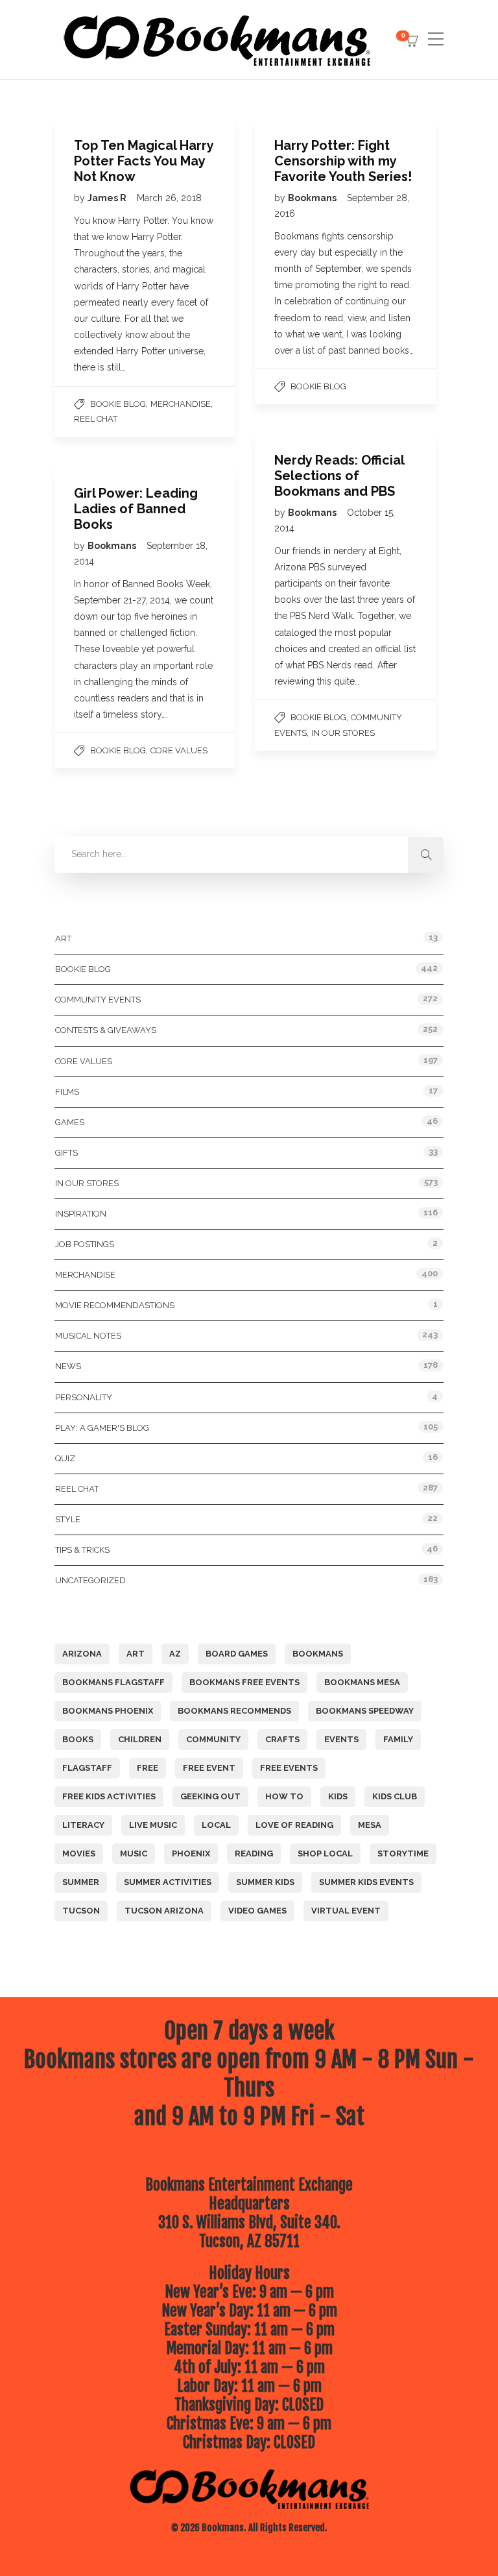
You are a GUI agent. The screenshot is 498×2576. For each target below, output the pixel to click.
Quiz (65, 1458)
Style (68, 1519)
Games (70, 1122)
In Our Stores (343, 733)
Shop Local (325, 1853)
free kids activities (109, 1796)
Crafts (282, 1739)
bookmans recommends (234, 1711)
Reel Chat (96, 419)
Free (148, 1768)
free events (289, 1768)
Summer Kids (265, 1882)
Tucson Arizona (164, 1911)
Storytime (403, 1853)
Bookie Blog (118, 404)
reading (254, 1853)
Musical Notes (88, 1336)
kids (338, 1796)
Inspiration (81, 1214)
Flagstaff (87, 1768)
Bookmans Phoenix (108, 1711)
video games (257, 1911)
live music (153, 1825)
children (140, 1739)
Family (398, 1739)
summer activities (168, 1882)
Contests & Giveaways (106, 1030)
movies (79, 1853)
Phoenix (191, 1853)
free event (209, 1768)
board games (237, 1654)
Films (67, 1092)
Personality (84, 1397)
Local (216, 1825)
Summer (81, 1882)
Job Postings (85, 1244)
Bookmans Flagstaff (113, 1682)
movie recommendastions (115, 1305)
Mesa (370, 1825)
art (136, 1654)
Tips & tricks (82, 1550)
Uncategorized (90, 1580)
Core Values (179, 750)
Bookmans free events (244, 1682)
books (78, 1739)
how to (284, 1796)
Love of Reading (294, 1825)
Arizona (82, 1654)
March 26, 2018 (169, 198)
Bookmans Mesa (362, 1682)
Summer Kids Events (366, 1882)
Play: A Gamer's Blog (102, 1428)
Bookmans (313, 198)
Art (63, 939)
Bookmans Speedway (365, 1711)
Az (175, 1654)
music (134, 1853)
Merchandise (181, 404)
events (341, 1739)
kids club (395, 1796)
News (68, 1366)
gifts (66, 1153)
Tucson (81, 1911)
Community (213, 1739)
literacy (83, 1825)
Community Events (98, 1000)
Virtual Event (346, 1911)
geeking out (210, 1796)
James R (108, 198)
